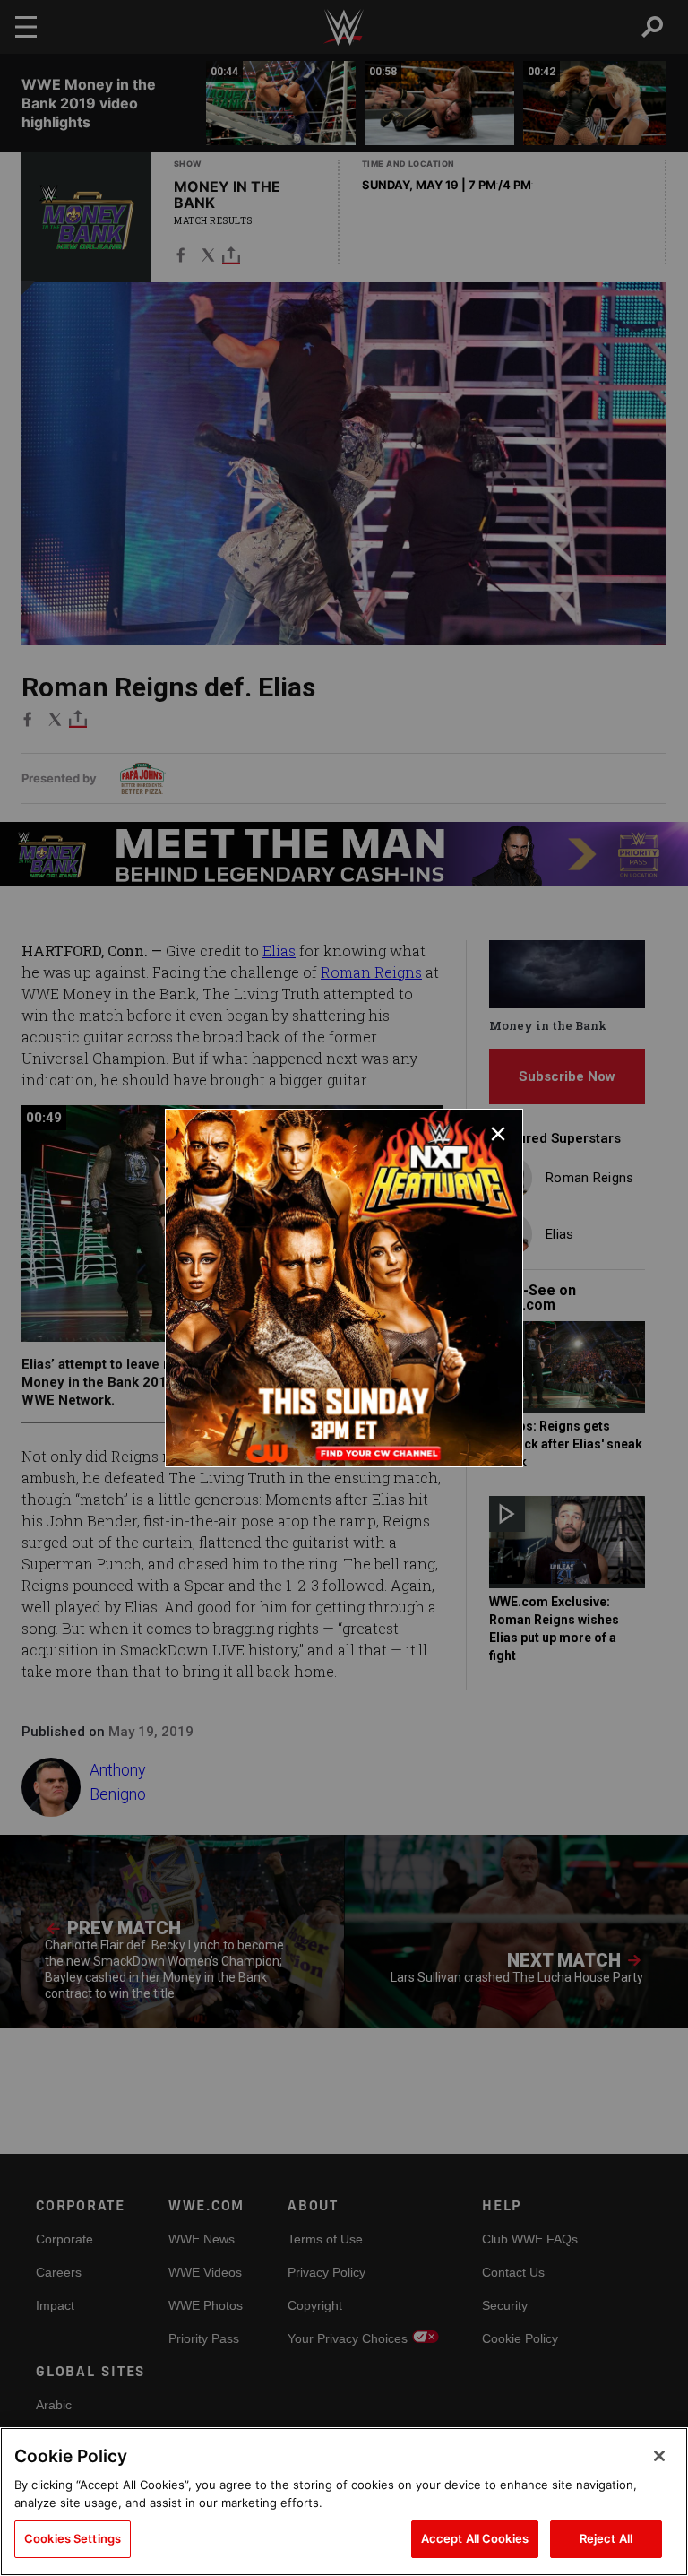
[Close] (659, 2456)
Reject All (606, 2538)
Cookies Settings (73, 2538)
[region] (344, 2502)
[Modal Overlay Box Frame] (344, 1288)
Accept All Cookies (475, 2538)
